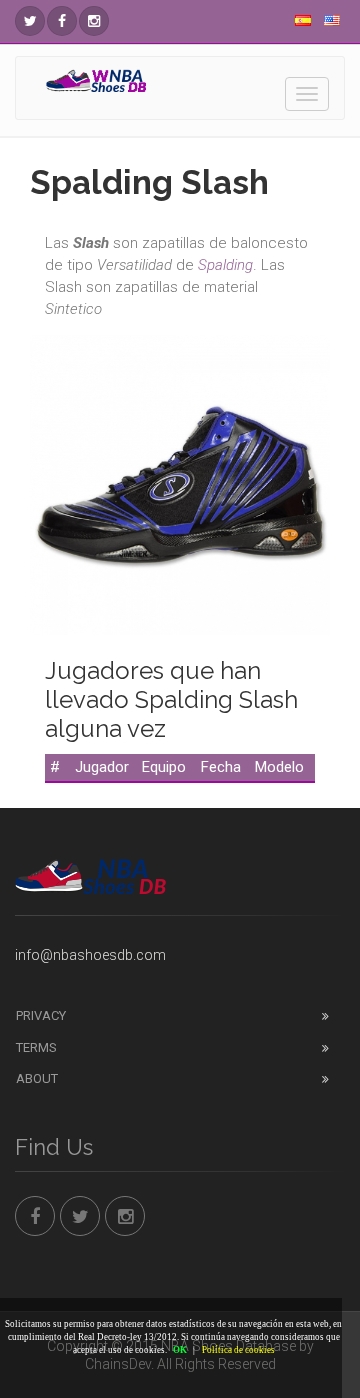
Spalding (225, 265)
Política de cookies (238, 1350)
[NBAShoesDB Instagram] (94, 21)
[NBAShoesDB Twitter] (30, 21)
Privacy (41, 1015)
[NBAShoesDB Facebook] (62, 21)
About (37, 1078)
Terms (36, 1047)
